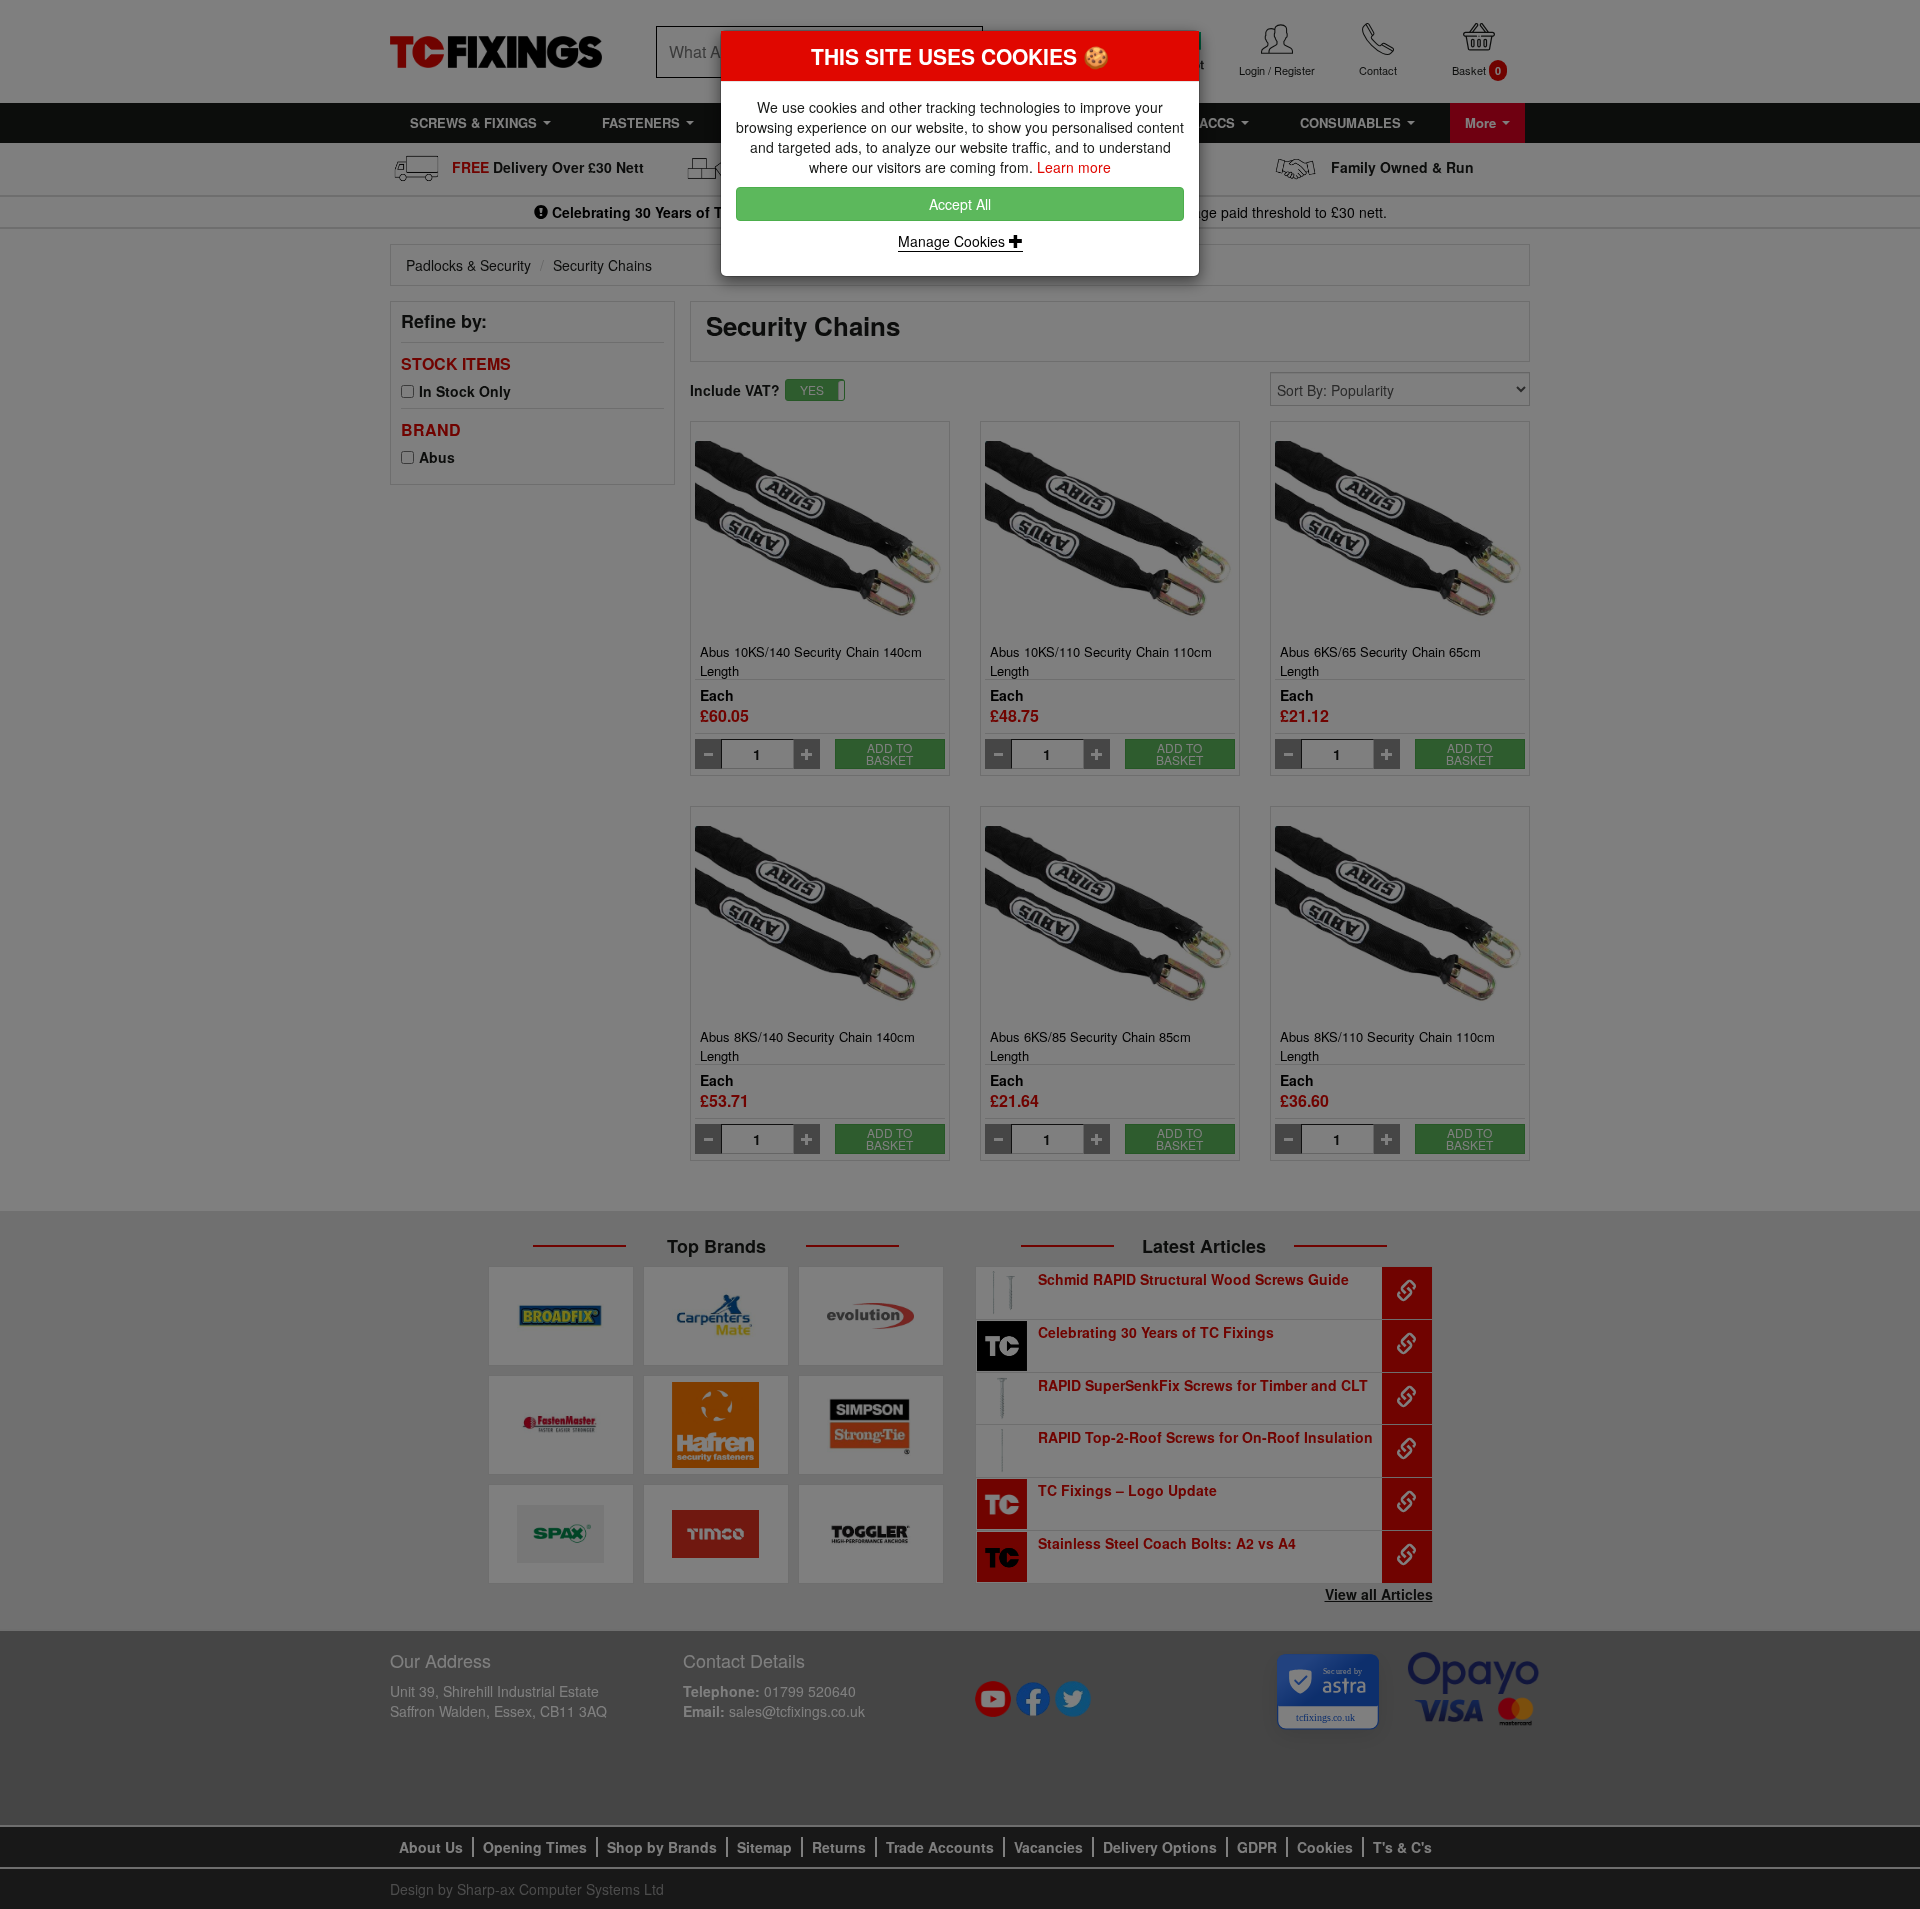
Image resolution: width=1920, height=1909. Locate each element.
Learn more (1074, 167)
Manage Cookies (953, 241)
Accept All (960, 204)
